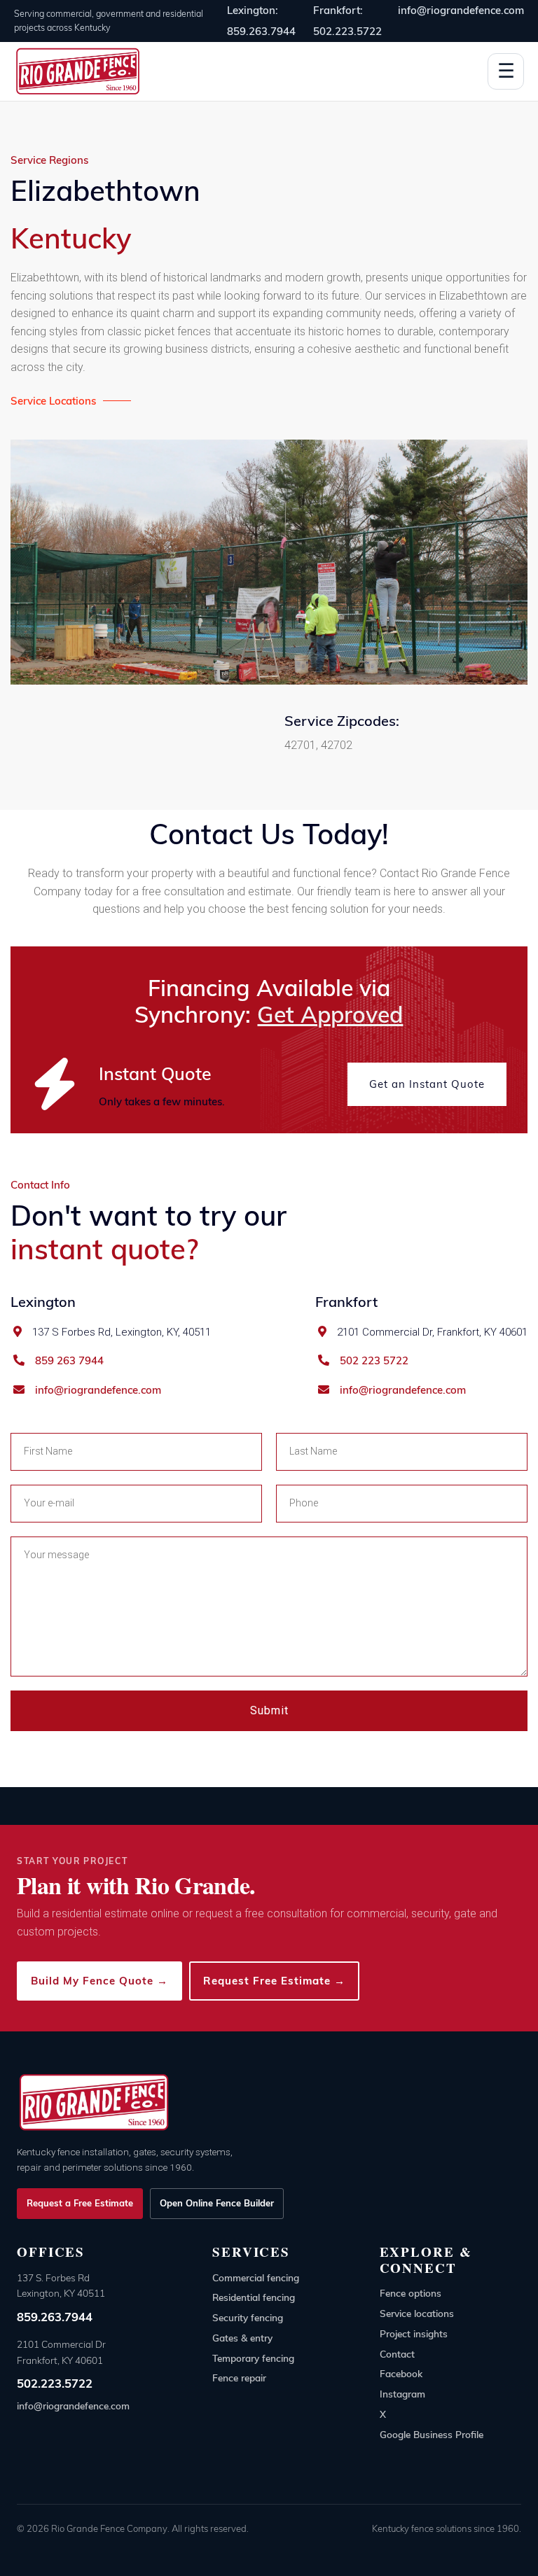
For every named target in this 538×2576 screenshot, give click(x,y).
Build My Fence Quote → (99, 1981)
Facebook (401, 2373)
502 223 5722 (374, 1361)
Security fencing (248, 2317)
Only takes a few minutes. (162, 1101)
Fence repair (239, 2378)
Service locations (417, 2313)
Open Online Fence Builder (217, 2203)
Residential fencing (254, 2297)
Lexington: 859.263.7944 (261, 21)
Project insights (414, 2333)
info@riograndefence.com (461, 10)
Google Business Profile (432, 2434)
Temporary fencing (253, 2358)
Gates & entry (242, 2338)
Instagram (402, 2394)
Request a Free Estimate (80, 2203)
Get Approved (330, 1014)
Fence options (411, 2293)
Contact (397, 2354)
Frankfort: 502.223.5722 (347, 21)
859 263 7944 (69, 1361)
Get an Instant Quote (427, 1084)
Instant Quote (155, 1073)
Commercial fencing (256, 2277)
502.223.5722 (55, 2383)
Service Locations (53, 401)
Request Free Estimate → (274, 1981)
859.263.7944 (55, 2317)
